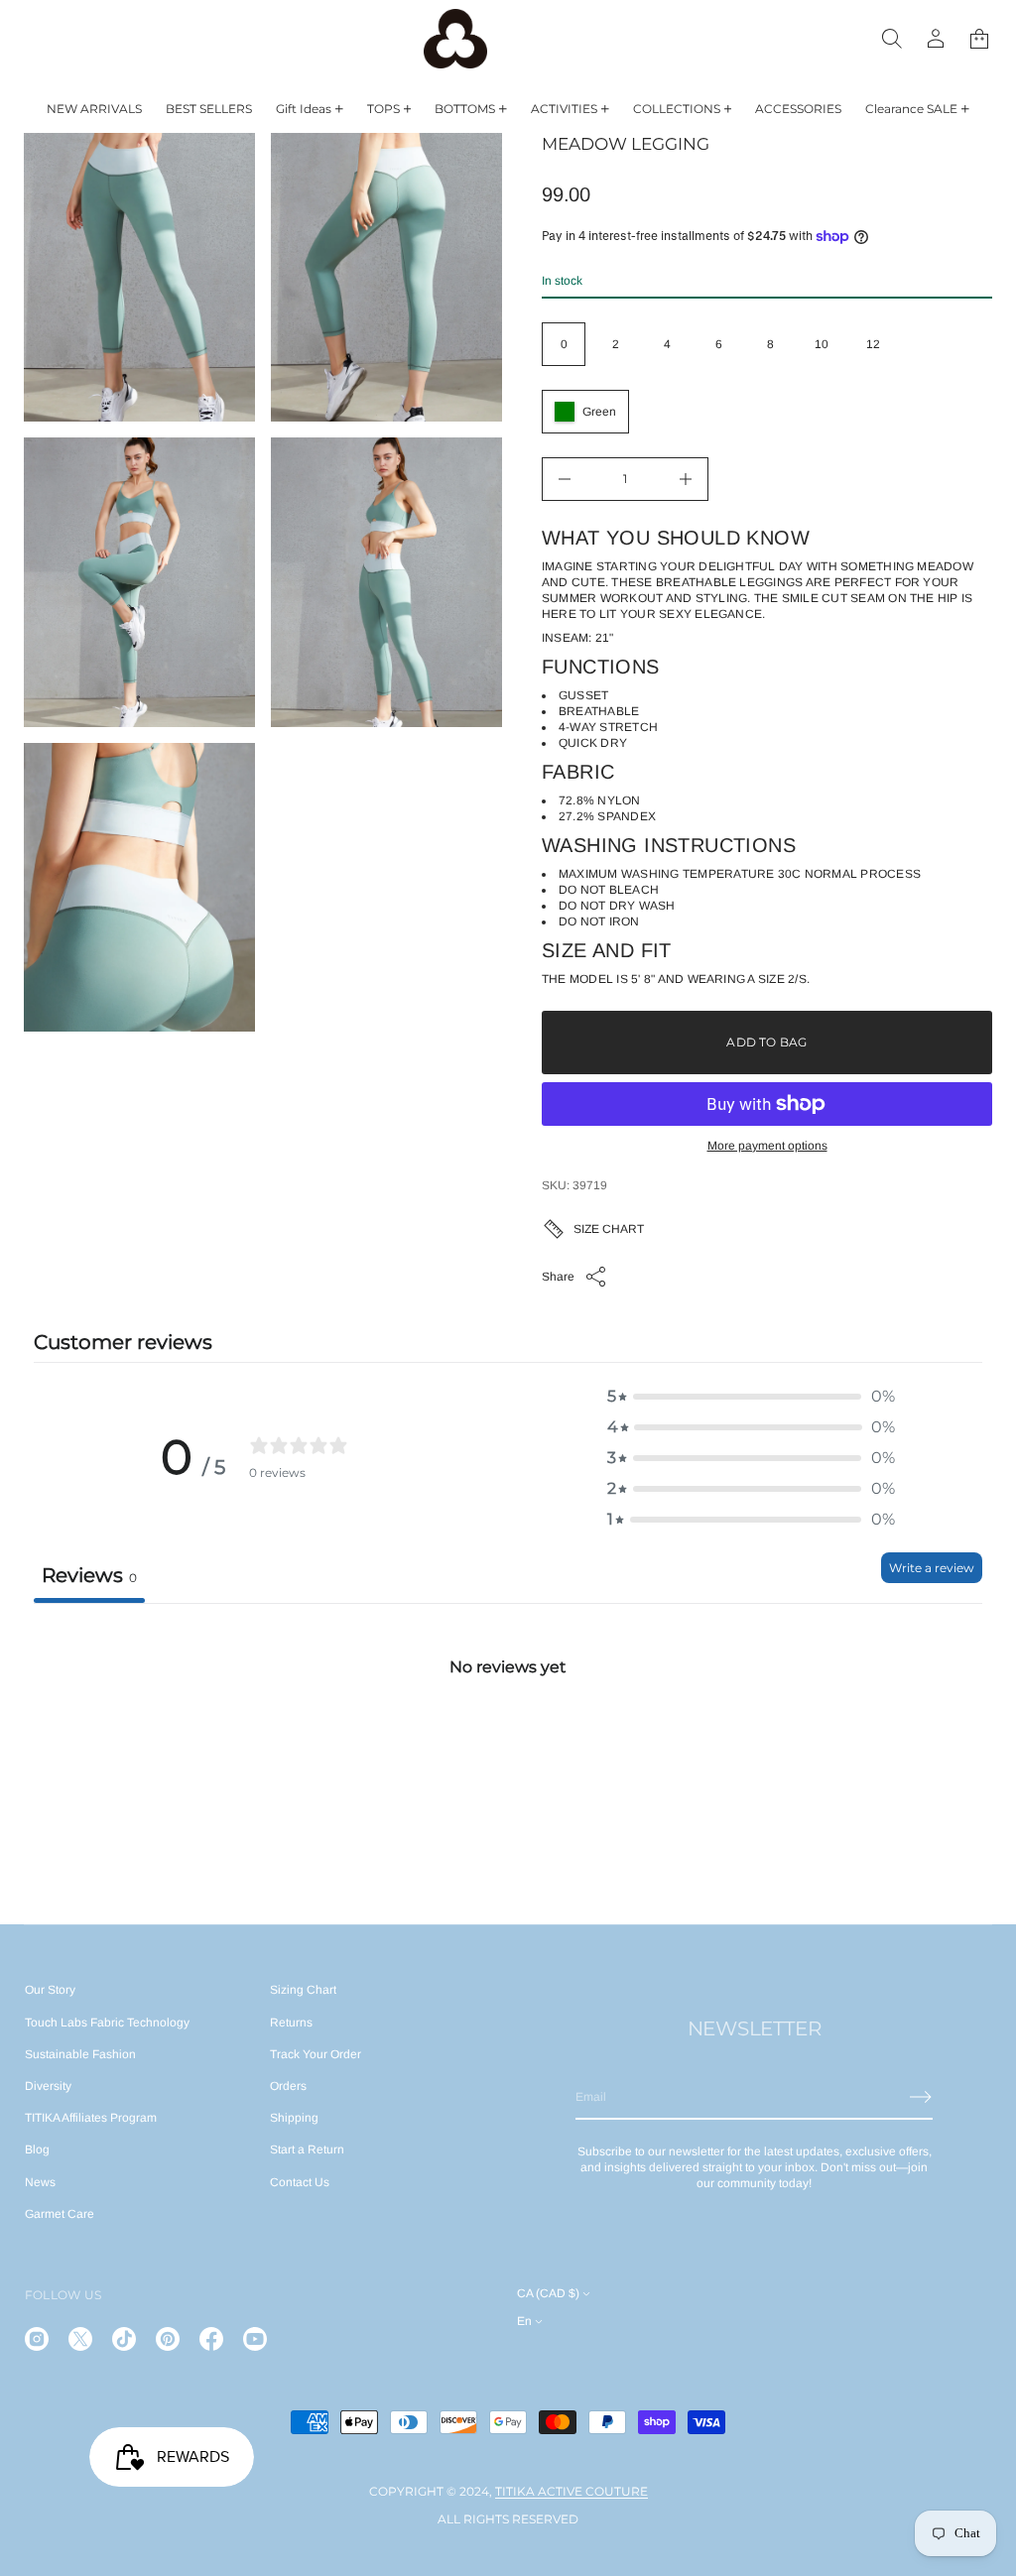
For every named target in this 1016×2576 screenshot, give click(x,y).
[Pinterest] (168, 2339)
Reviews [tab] (89, 1575)
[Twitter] (80, 2339)
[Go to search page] (892, 39)
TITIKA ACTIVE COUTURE (571, 2491)
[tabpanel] (508, 1751)
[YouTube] (255, 2339)
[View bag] (979, 39)
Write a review (932, 1568)
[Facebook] (211, 2339)
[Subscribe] (921, 2097)
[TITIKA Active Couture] (455, 39)
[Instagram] (37, 2339)
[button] (892, 39)
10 (822, 344)
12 (873, 344)
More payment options (767, 1146)
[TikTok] (124, 2339)
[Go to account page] (936, 39)
